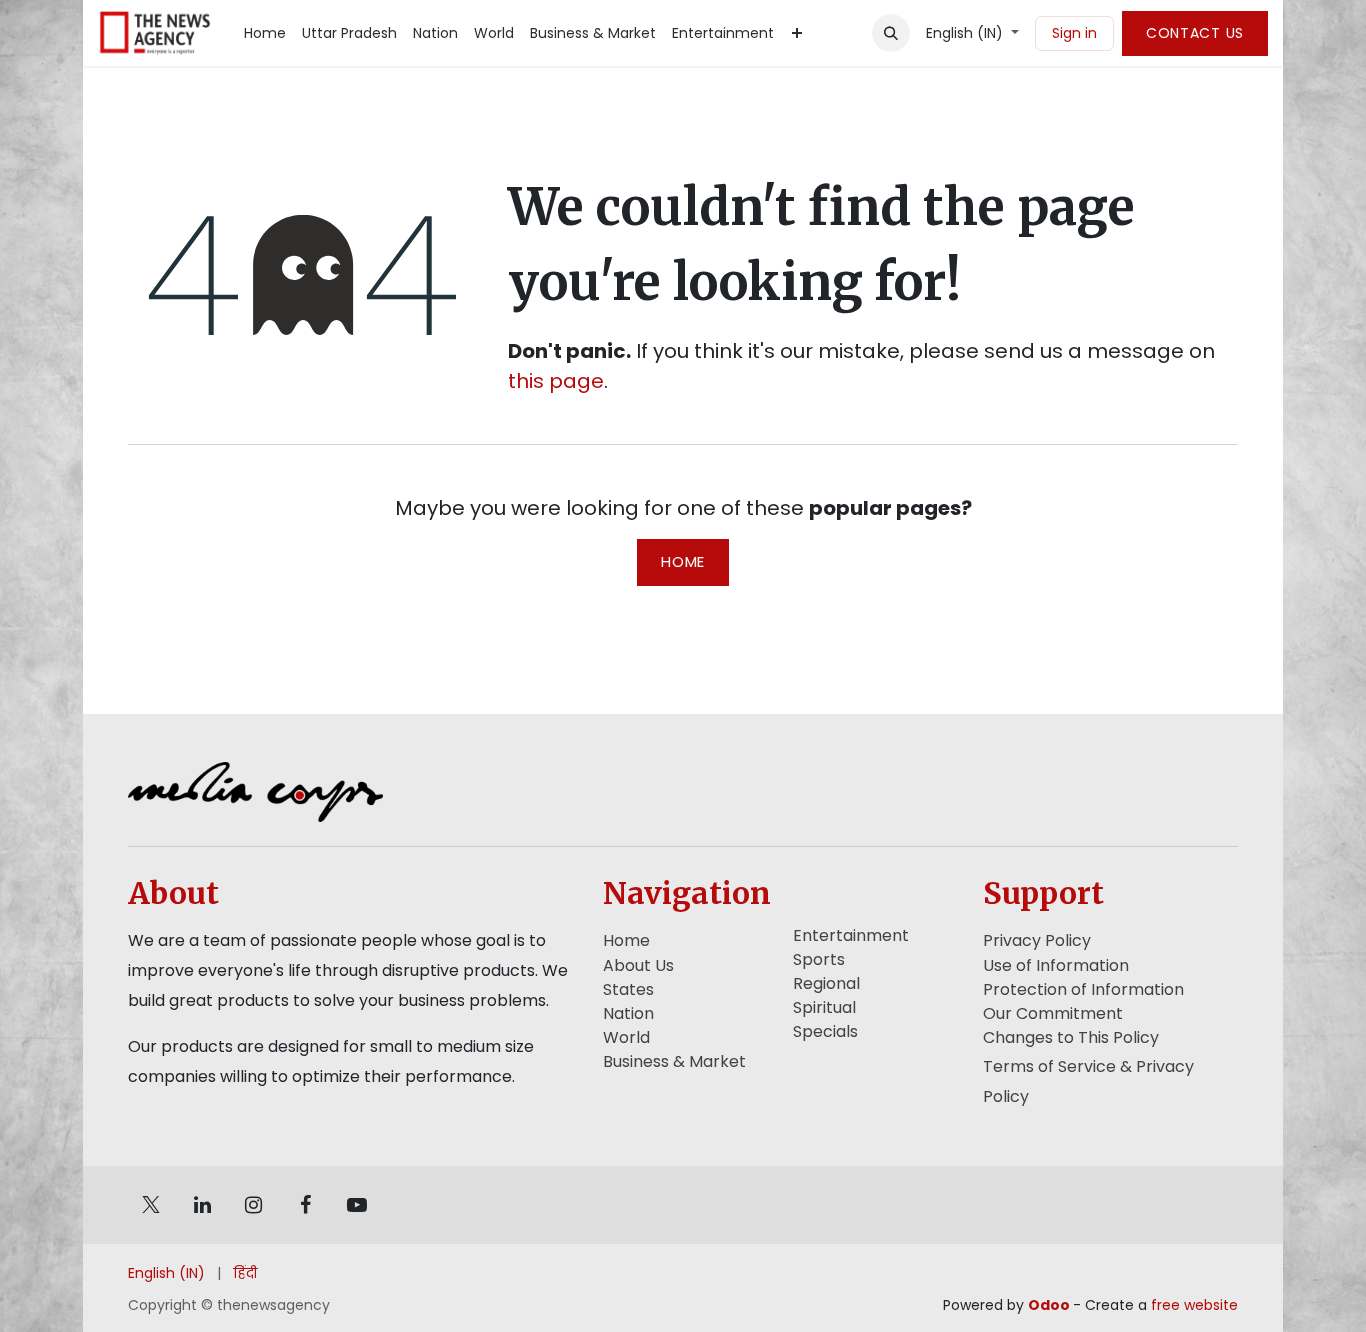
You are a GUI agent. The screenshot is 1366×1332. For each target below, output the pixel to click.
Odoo (1050, 1305)
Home (683, 561)
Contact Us (1195, 33)
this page (556, 381)
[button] (891, 33)
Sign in (1074, 33)
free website (1194, 1305)
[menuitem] (265, 33)
